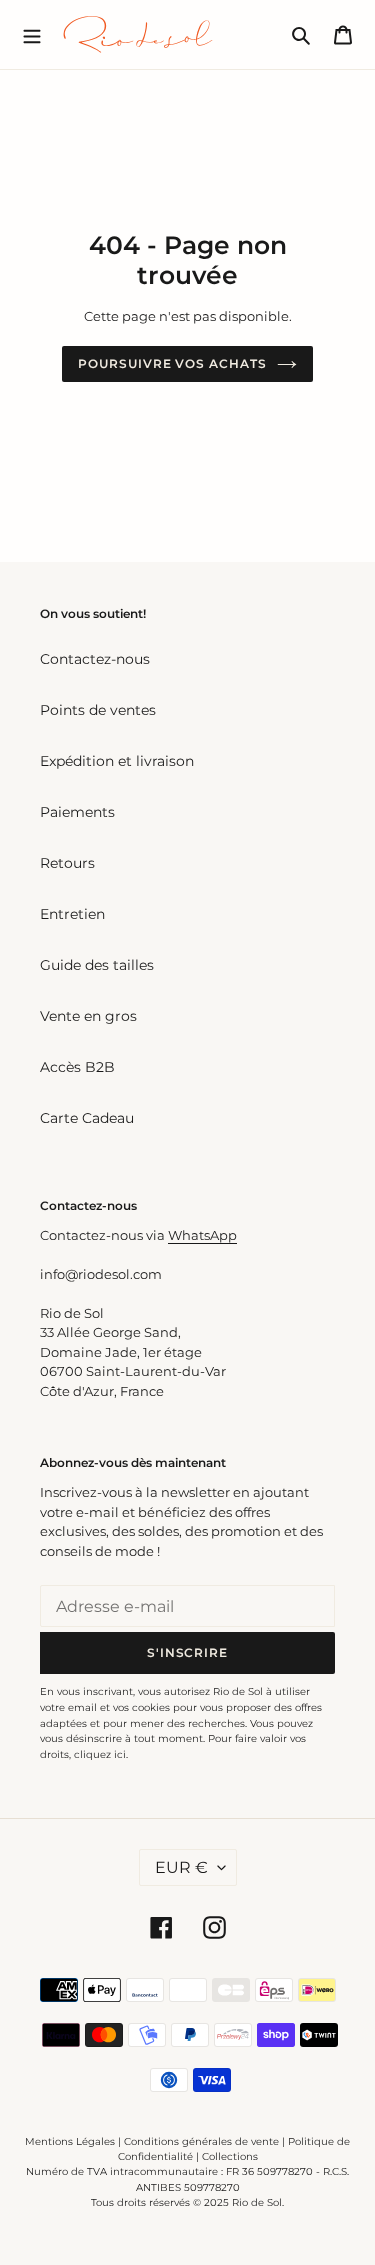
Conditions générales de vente (201, 2141)
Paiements (77, 812)
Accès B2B (77, 1067)
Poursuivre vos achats (172, 363)
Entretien (72, 914)
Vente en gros (88, 1016)
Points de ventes (98, 710)
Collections (230, 2156)
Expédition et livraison (117, 761)
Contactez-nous (95, 659)
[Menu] (32, 34)
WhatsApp (202, 1235)
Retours (67, 863)
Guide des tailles (97, 965)
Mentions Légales (70, 2141)
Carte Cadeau (87, 1118)
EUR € (181, 1867)
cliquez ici (100, 1754)
